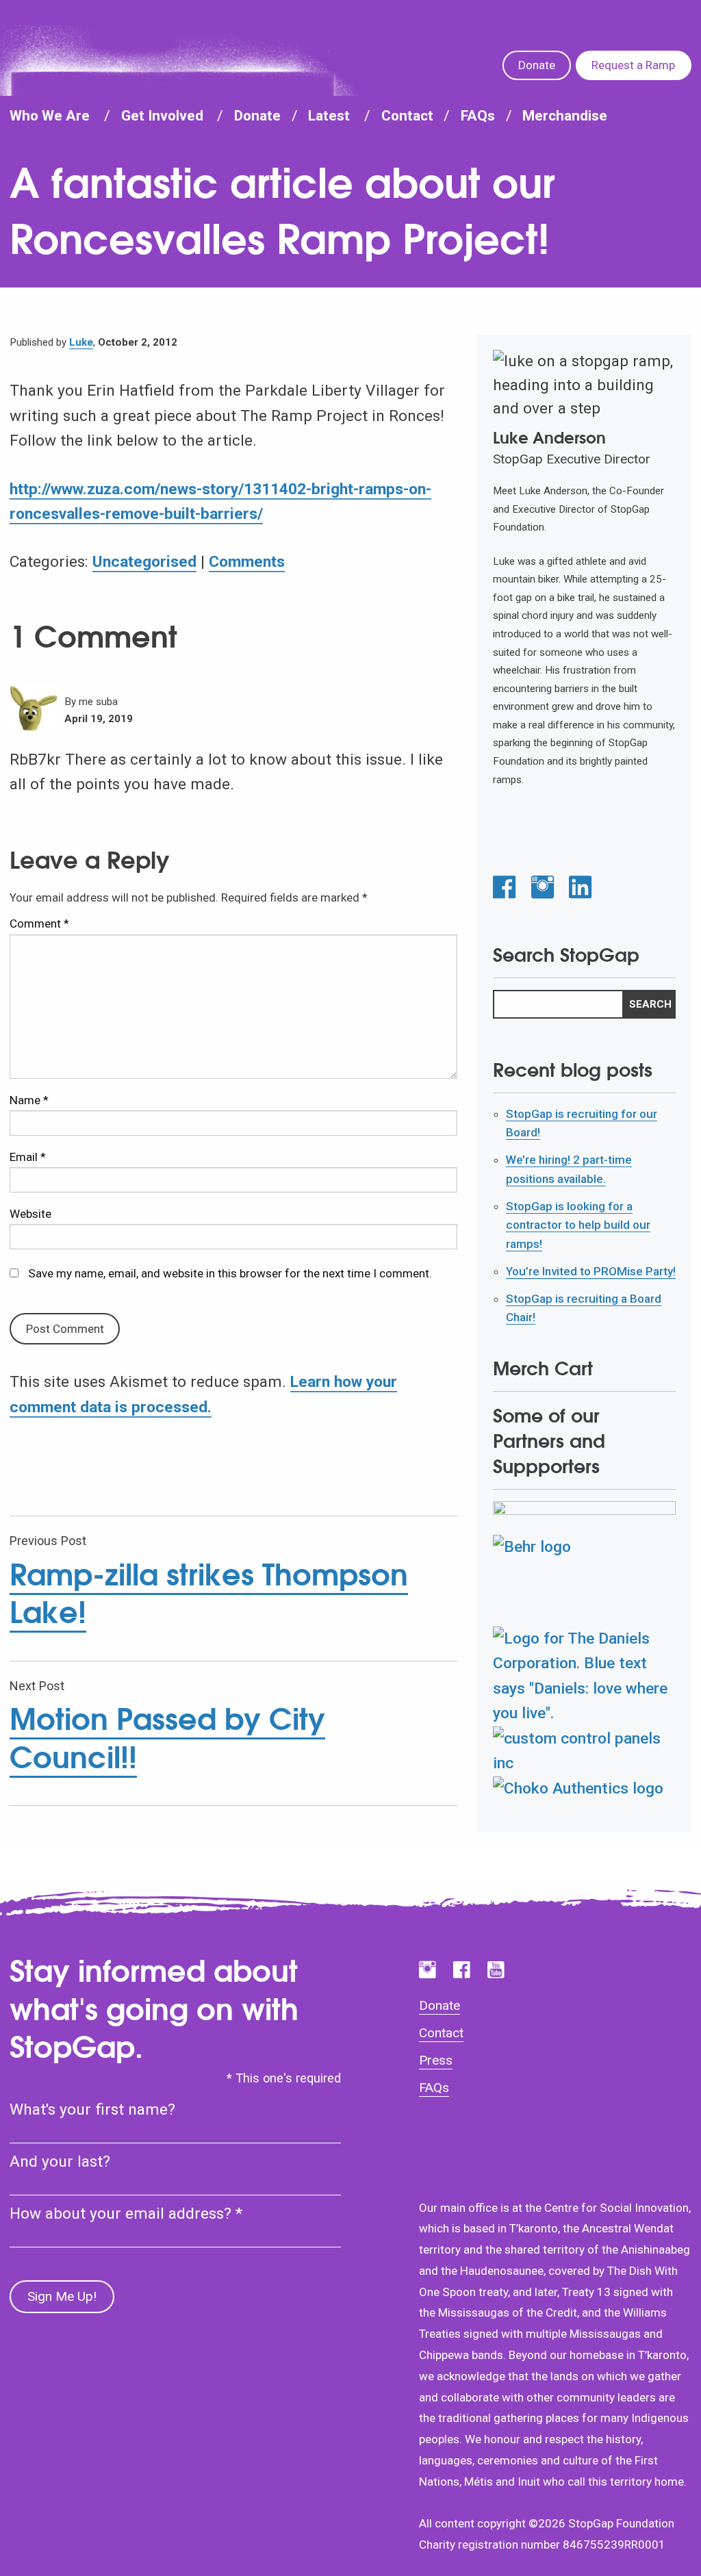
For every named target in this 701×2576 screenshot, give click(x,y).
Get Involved (162, 116)
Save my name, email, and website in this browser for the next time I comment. (230, 1273)
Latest (329, 116)
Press (436, 2060)
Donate (537, 65)
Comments (247, 562)
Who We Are (50, 116)
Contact (407, 116)
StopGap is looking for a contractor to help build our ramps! (578, 1225)
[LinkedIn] (580, 888)
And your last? (60, 2161)
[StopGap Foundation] (173, 66)
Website (30, 1214)
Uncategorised (144, 562)
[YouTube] (496, 1970)
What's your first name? (92, 2109)
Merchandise (565, 116)
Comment (39, 923)
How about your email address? (126, 2214)
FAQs (478, 116)
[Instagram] (543, 888)
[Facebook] (504, 888)
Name (29, 1100)
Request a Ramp (633, 65)
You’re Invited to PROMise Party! (591, 1271)
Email (28, 1157)
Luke (81, 342)
